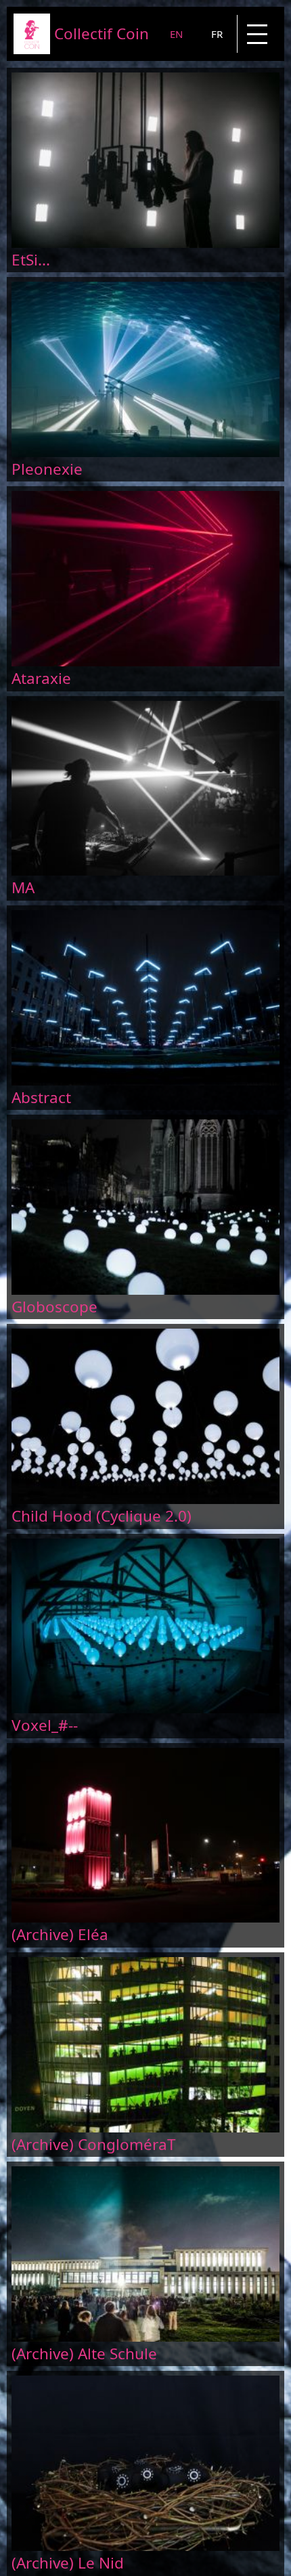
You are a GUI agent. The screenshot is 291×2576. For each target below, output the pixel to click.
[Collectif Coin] (32, 50)
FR (217, 34)
